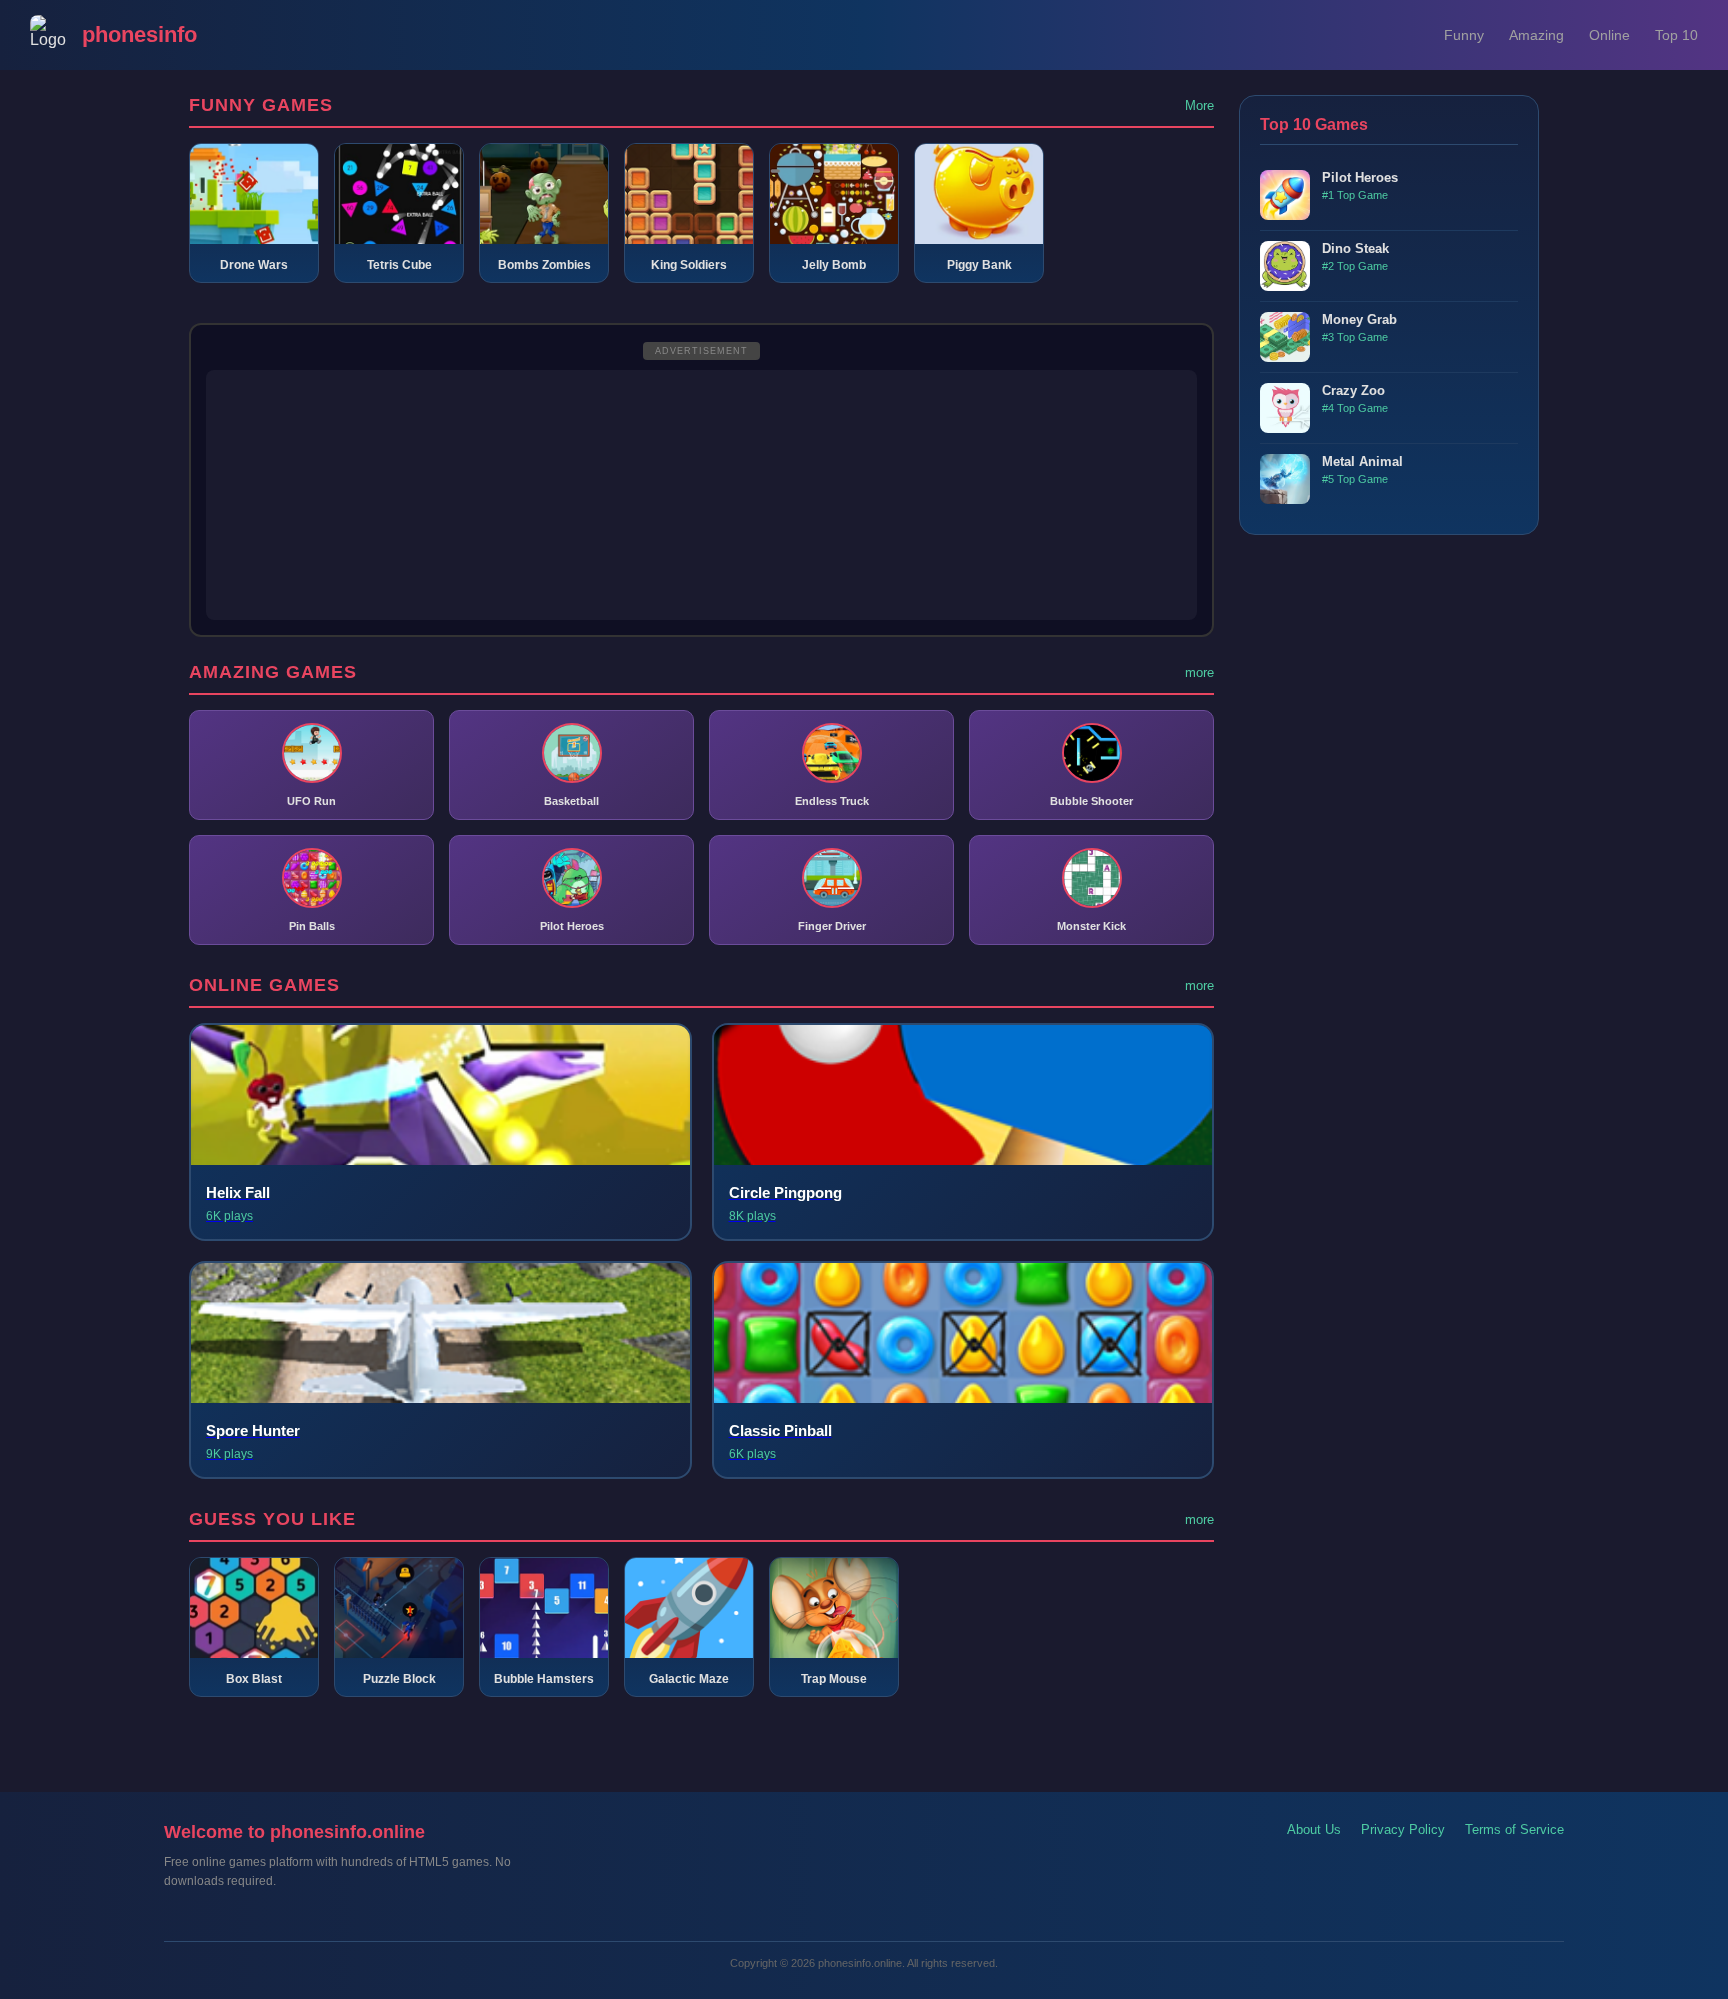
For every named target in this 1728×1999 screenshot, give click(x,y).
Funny (1464, 35)
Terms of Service (1514, 1829)
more (1199, 672)
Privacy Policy (1403, 1829)
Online (1609, 35)
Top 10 (1676, 35)
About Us (1314, 1829)
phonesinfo (139, 34)
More (1199, 105)
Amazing (1536, 35)
